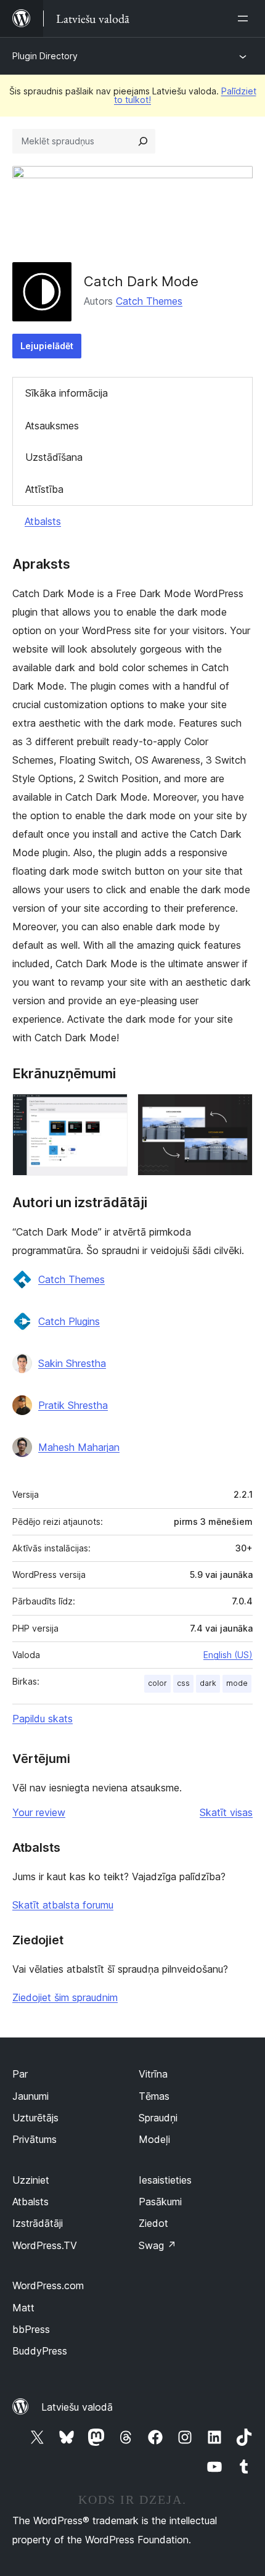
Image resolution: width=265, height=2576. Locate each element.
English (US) (228, 1655)
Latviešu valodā (77, 2407)
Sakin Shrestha (72, 1363)
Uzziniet (31, 2180)
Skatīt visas (226, 1812)
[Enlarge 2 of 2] (236, 1110)
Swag (157, 2245)
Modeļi (154, 2139)
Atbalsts (43, 521)
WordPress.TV (45, 2245)
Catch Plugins (69, 1321)
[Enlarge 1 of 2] (111, 1110)
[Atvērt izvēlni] (245, 19)
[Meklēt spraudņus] (143, 141)
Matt (23, 2308)
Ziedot (153, 2223)
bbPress (31, 2329)
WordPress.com (48, 2285)
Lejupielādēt (47, 346)
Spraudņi (158, 2118)
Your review (39, 1812)
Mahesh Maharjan (79, 1447)
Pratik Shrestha (73, 1405)
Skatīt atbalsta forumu (63, 1905)
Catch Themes (149, 301)
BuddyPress (40, 2351)
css (183, 1683)
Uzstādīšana (54, 457)
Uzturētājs (35, 2118)
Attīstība (44, 489)
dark (208, 1683)
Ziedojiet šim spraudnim (65, 1997)
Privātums (35, 2139)
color (157, 1683)
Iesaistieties (165, 2180)
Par (20, 2074)
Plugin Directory (45, 56)
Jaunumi (31, 2096)
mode (237, 1683)
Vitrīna (153, 2074)
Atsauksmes (52, 426)
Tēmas (154, 2096)
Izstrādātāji (38, 2223)
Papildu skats (43, 1719)
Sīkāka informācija (67, 393)
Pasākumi (160, 2202)
